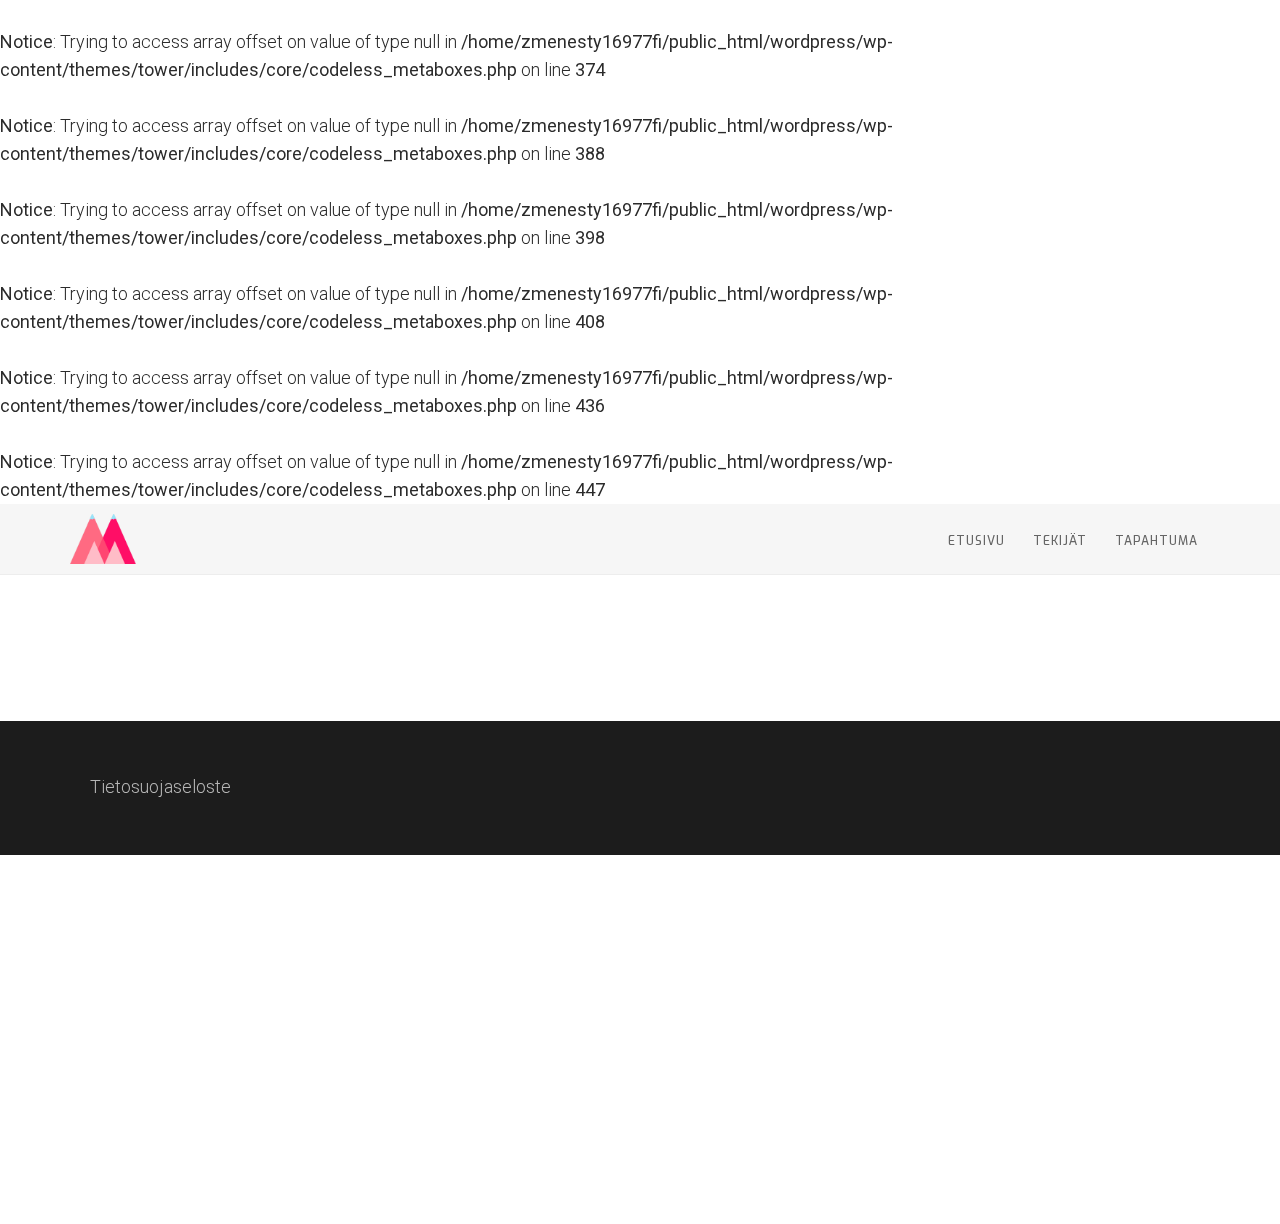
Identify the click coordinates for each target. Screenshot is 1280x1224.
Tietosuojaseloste (160, 786)
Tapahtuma (1156, 541)
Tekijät (1060, 541)
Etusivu (976, 541)
